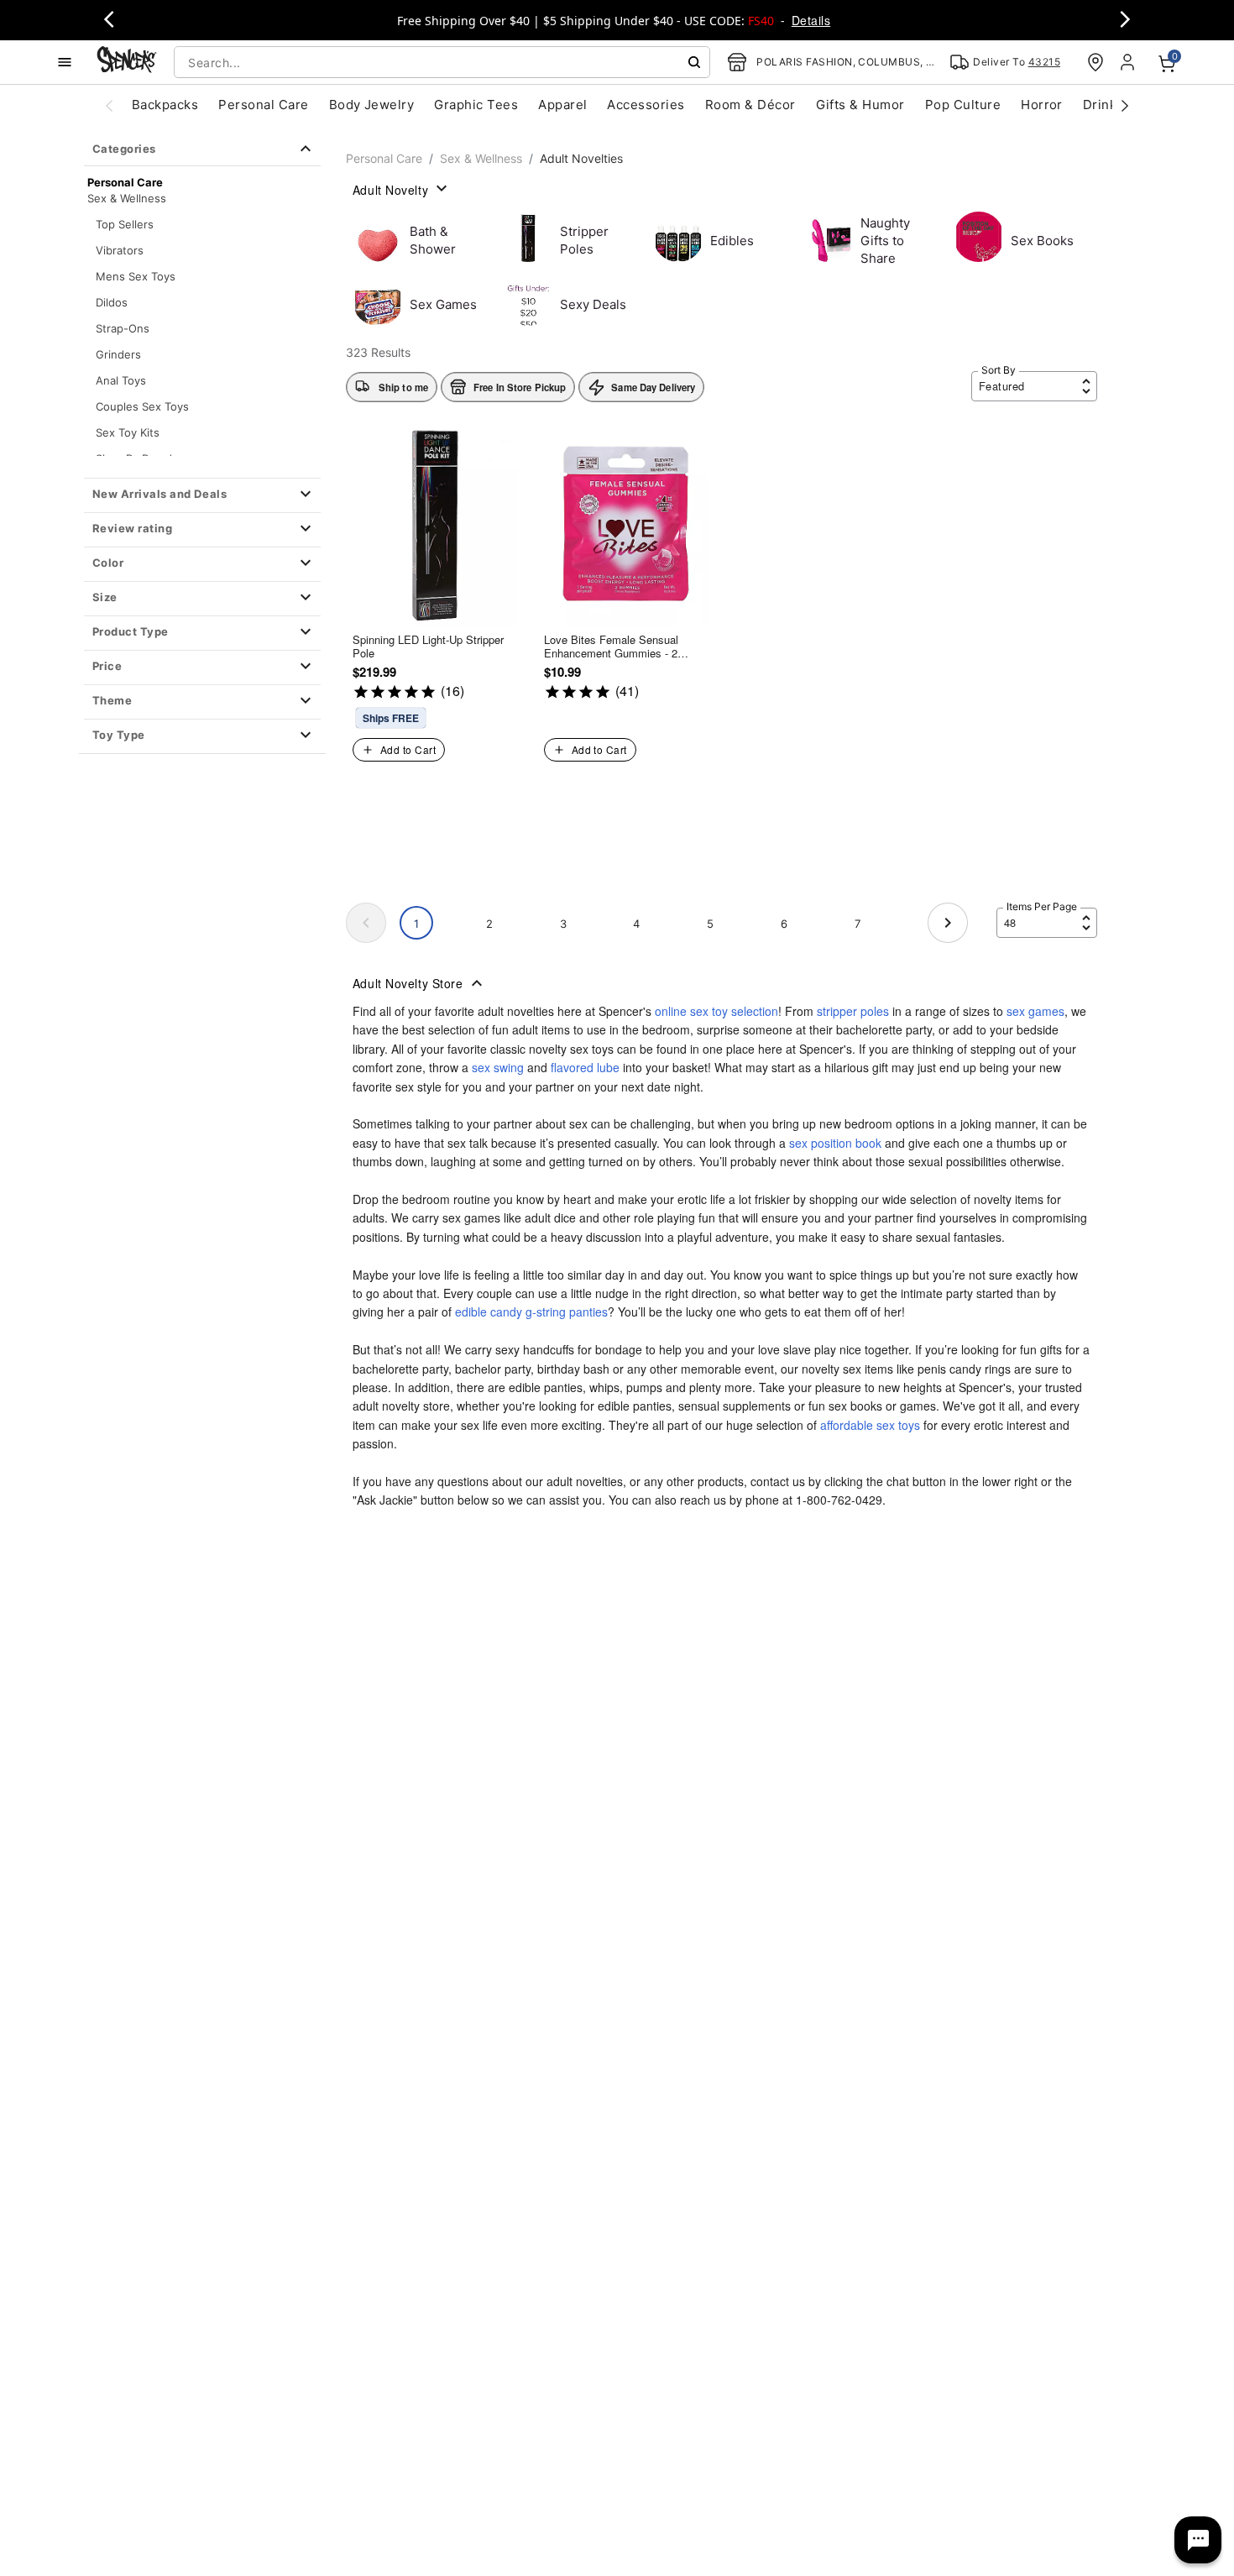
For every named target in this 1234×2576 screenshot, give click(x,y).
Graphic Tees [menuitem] (476, 105)
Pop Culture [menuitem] (963, 105)
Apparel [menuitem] (562, 105)
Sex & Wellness (127, 198)
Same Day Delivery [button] (653, 387)
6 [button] (784, 924)
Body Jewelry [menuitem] (372, 105)
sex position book (835, 1143)
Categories (124, 149)
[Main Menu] (65, 62)
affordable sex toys (870, 1425)
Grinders (118, 354)
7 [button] (858, 924)
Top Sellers (125, 224)
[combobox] (442, 62)
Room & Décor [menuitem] (750, 105)
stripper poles (853, 1011)
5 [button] (710, 924)
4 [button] (636, 924)
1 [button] (416, 924)
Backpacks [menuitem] (165, 105)
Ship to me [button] (403, 387)
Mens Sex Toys (136, 276)
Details (811, 20)
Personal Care (384, 158)
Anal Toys (121, 380)
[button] (202, 495)
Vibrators (120, 250)
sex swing (498, 1067)
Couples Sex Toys (142, 406)
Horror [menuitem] (1042, 105)
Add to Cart (408, 749)
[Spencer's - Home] (127, 62)
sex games (1035, 1011)
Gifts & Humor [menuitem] (860, 105)
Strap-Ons (123, 328)
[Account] (1129, 62)
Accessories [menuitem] (646, 105)
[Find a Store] (1095, 62)
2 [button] (489, 924)
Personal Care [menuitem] (263, 105)
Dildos (112, 302)
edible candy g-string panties (531, 1312)
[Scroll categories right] (1125, 105)
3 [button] (563, 924)
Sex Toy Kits (128, 432)
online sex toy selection (716, 1011)
